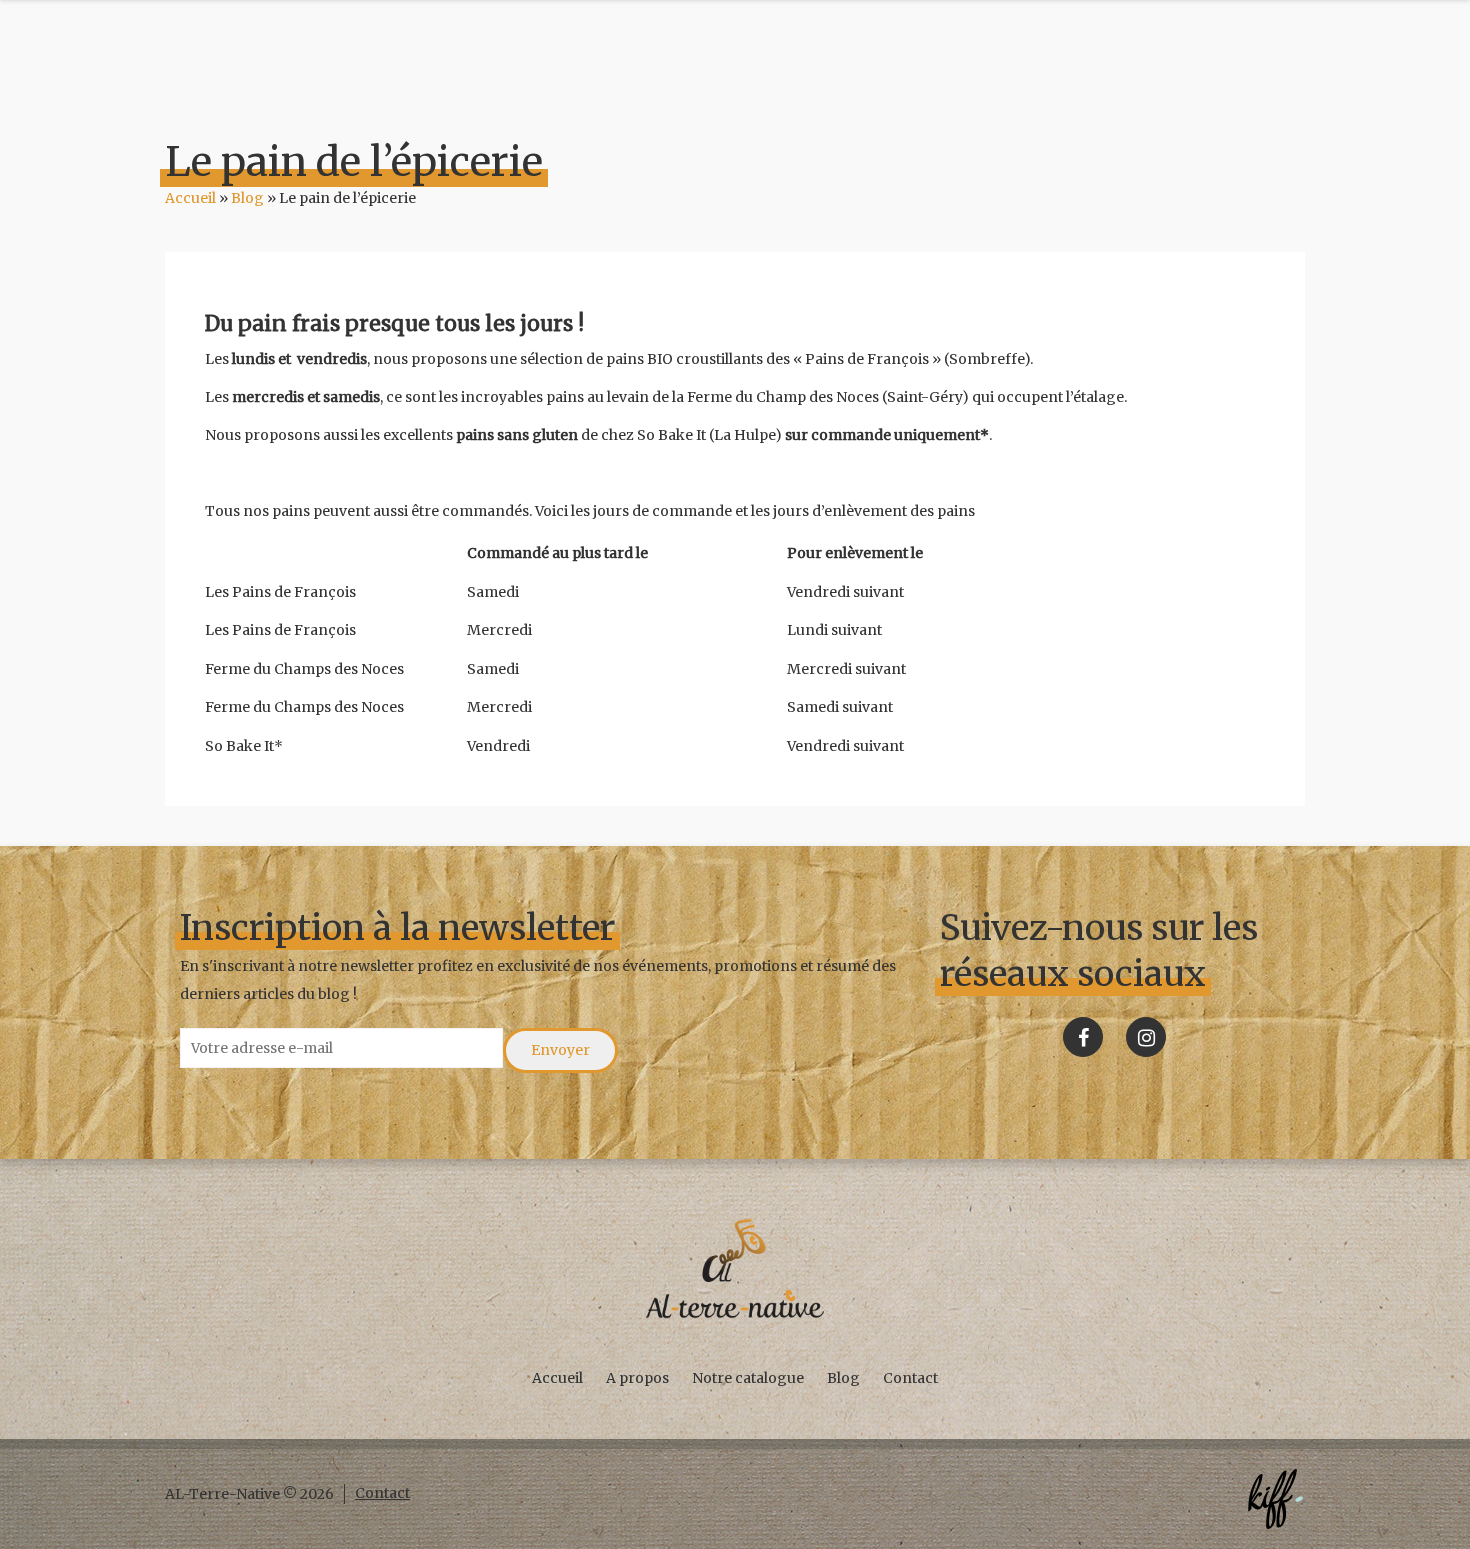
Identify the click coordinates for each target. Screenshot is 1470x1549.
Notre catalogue (748, 1378)
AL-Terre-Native (735, 1269)
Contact (910, 1378)
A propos (637, 1378)
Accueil (190, 198)
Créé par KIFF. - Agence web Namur (1275, 1499)
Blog (247, 198)
